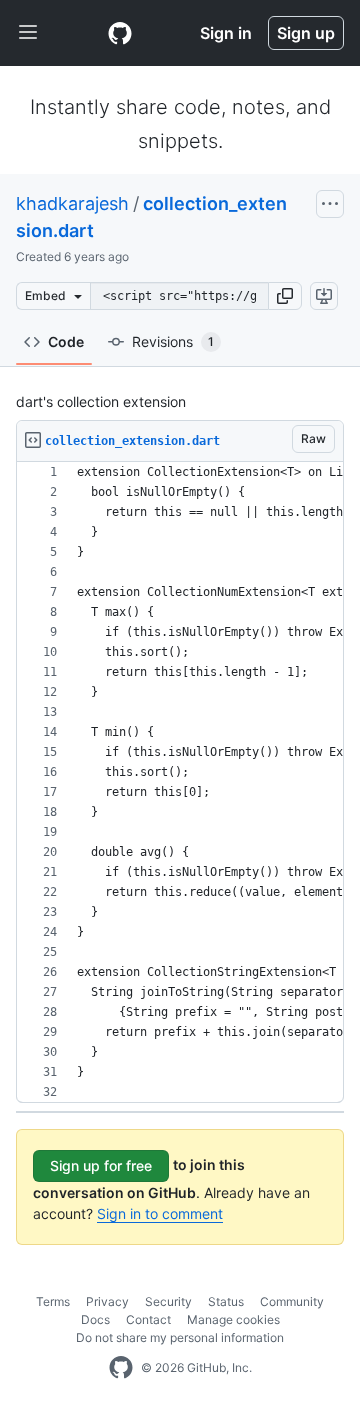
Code (66, 341)
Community (292, 1301)
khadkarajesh (72, 203)
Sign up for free (101, 1165)
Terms (53, 1301)
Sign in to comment (160, 1213)
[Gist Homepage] (120, 33)
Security (168, 1301)
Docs (95, 1319)
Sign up (306, 33)
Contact (148, 1319)
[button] (285, 296)
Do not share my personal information (180, 1337)
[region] (180, 782)
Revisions (173, 341)
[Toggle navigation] (28, 33)
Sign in (226, 33)
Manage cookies (233, 1319)
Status (226, 1301)
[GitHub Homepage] (121, 1368)
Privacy (107, 1301)
